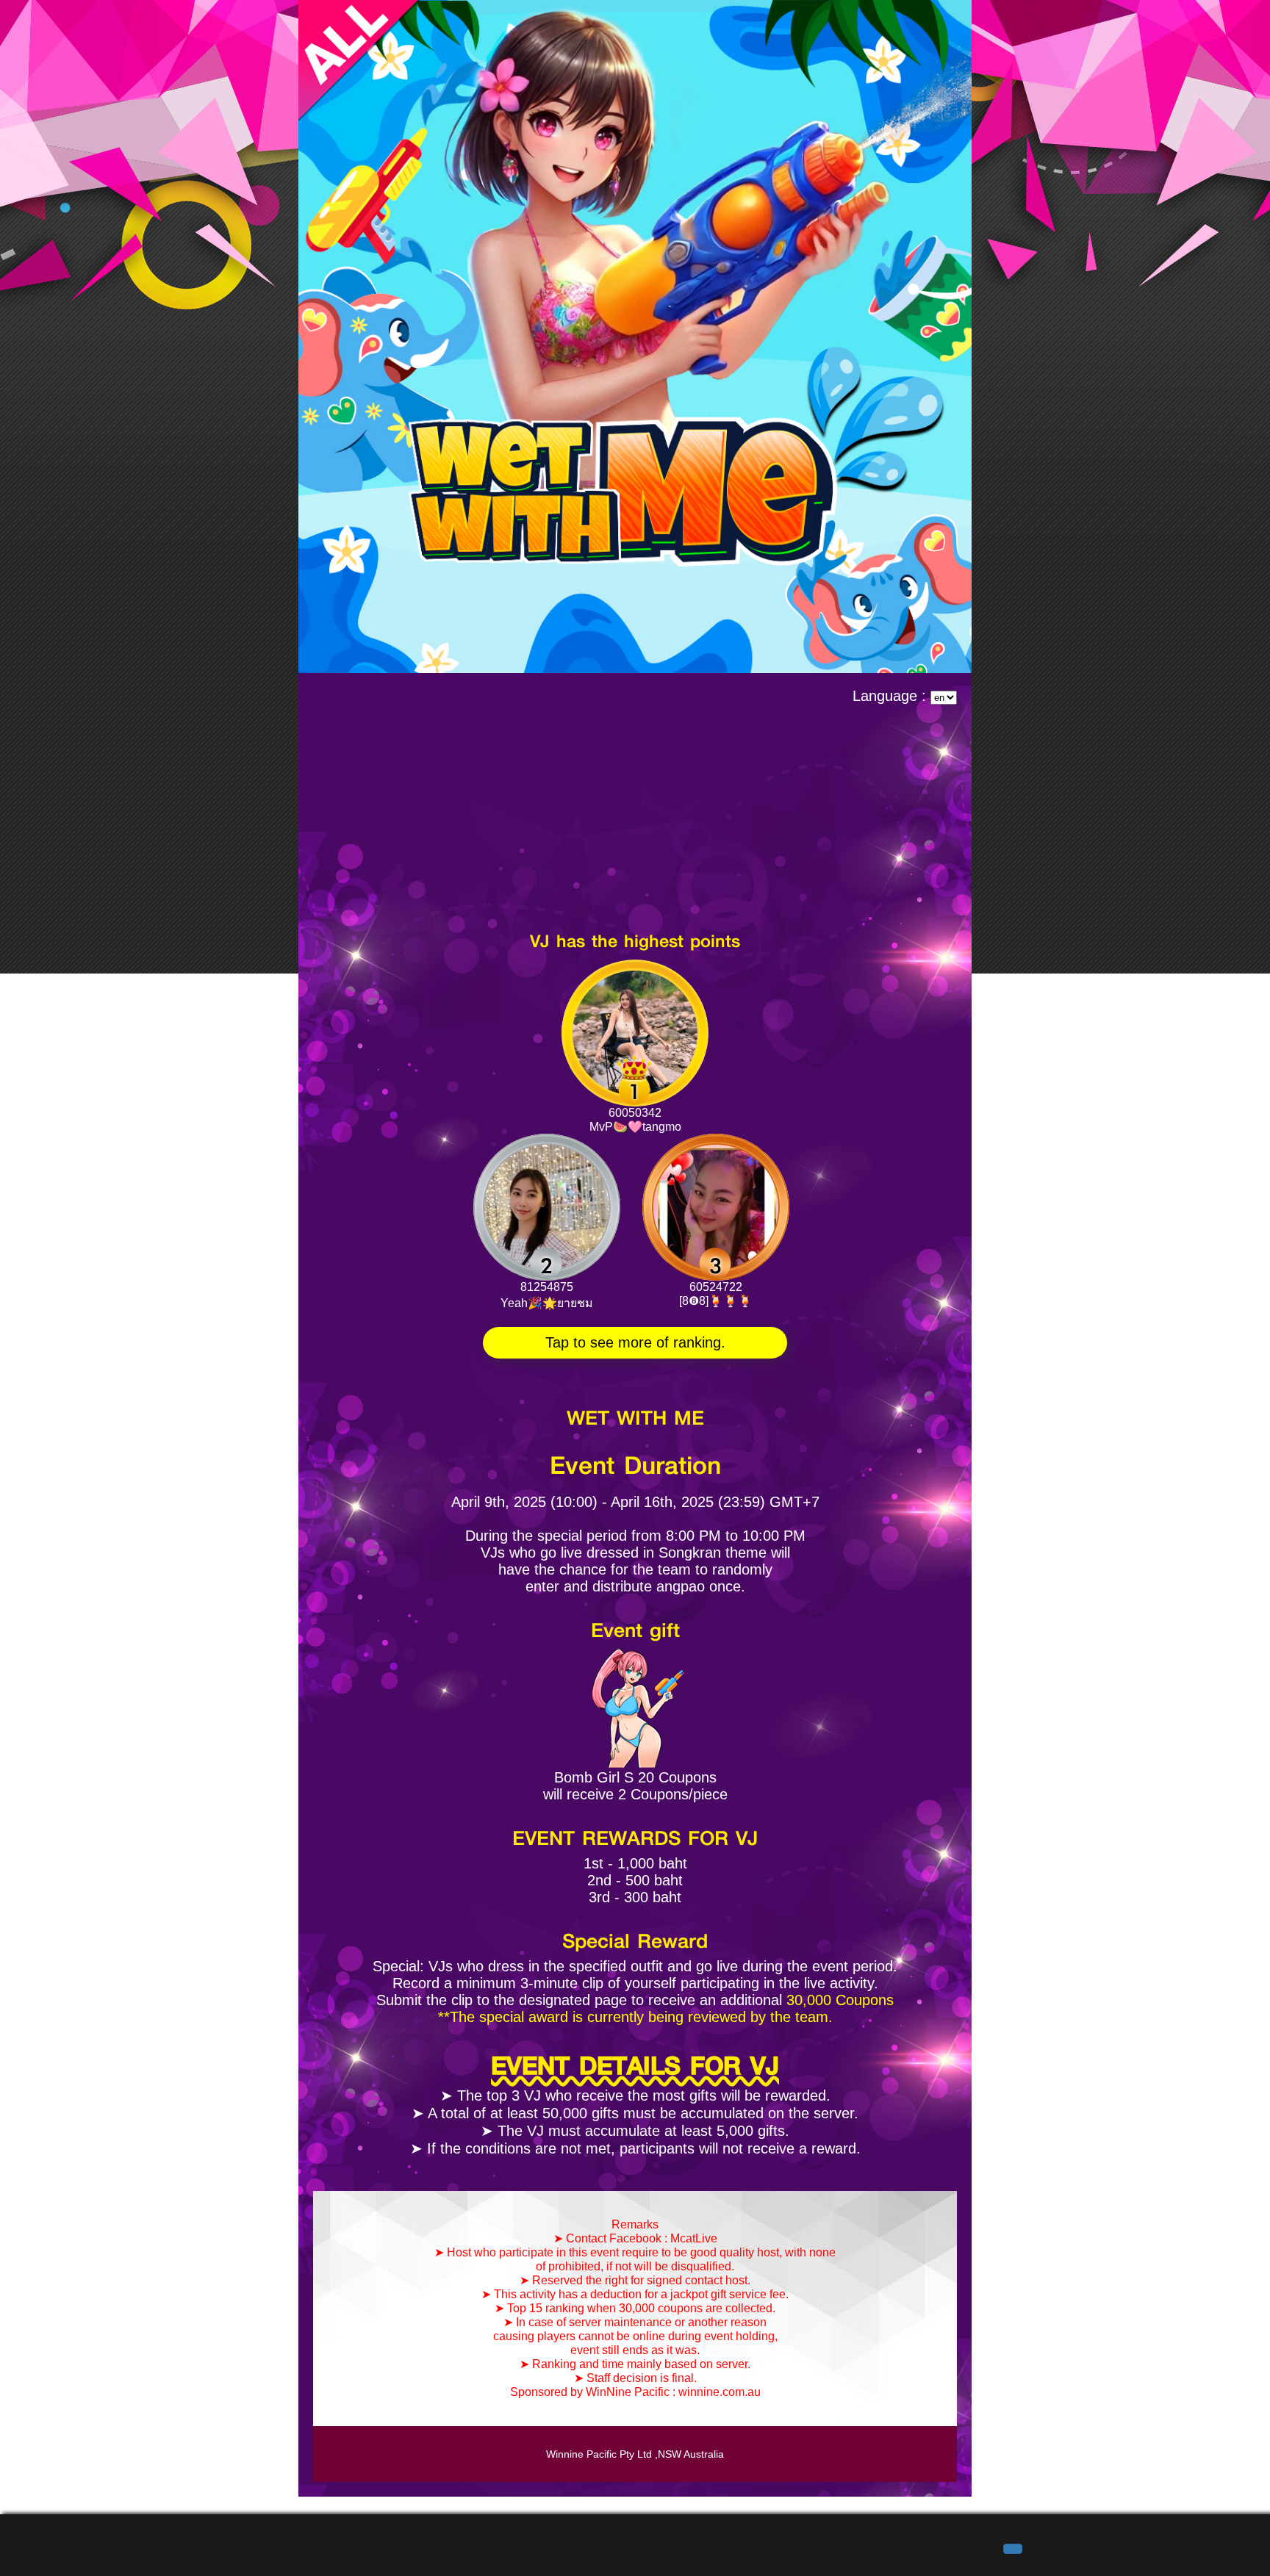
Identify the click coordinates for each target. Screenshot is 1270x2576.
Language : (891, 696)
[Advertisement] (635, 815)
